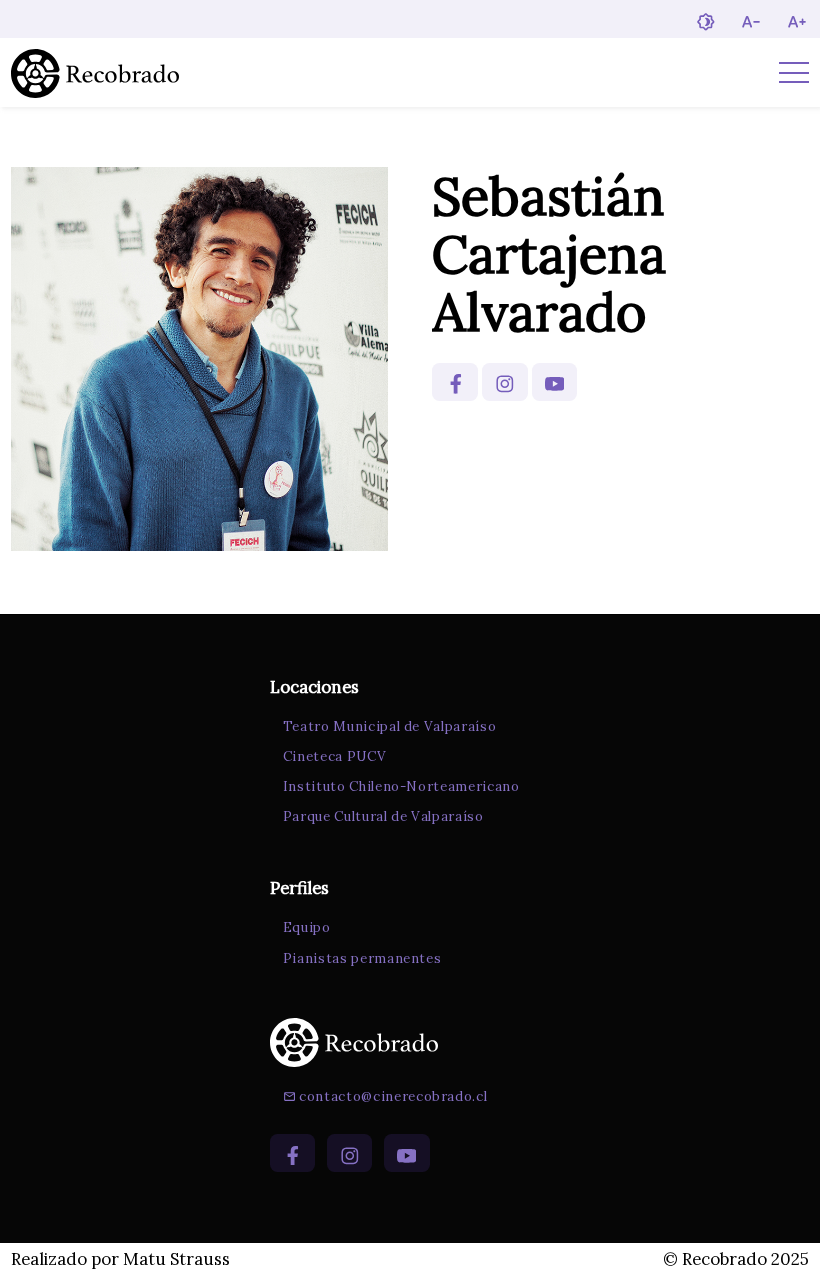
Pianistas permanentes (362, 958)
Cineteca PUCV (335, 756)
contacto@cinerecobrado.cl (393, 1096)
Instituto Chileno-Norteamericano (401, 786)
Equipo (307, 927)
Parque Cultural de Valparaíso (383, 816)
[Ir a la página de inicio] (95, 72)
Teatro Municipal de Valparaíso (390, 726)
